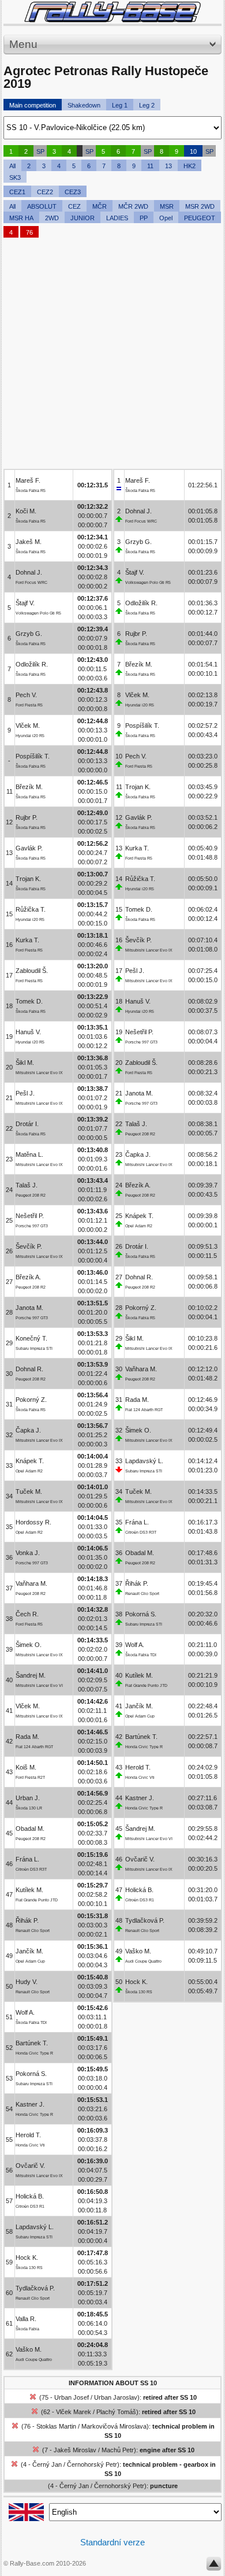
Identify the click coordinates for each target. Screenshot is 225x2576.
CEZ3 (73, 192)
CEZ (74, 206)
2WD (52, 218)
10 (193, 151)
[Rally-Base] (112, 12)
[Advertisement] (112, 356)
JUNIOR (82, 218)
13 (168, 166)
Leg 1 (120, 105)
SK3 (15, 177)
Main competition (33, 105)
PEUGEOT (200, 218)
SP (40, 151)
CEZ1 (17, 192)
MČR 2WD (133, 206)
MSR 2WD (200, 206)
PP (144, 218)
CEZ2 (45, 192)
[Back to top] (214, 2566)
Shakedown (84, 105)
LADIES (117, 218)
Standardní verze (112, 2542)
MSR (167, 206)
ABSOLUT (42, 206)
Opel (166, 218)
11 (150, 166)
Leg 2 (147, 105)
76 (29, 232)
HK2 (190, 166)
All (12, 166)
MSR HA (21, 218)
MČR (100, 206)
